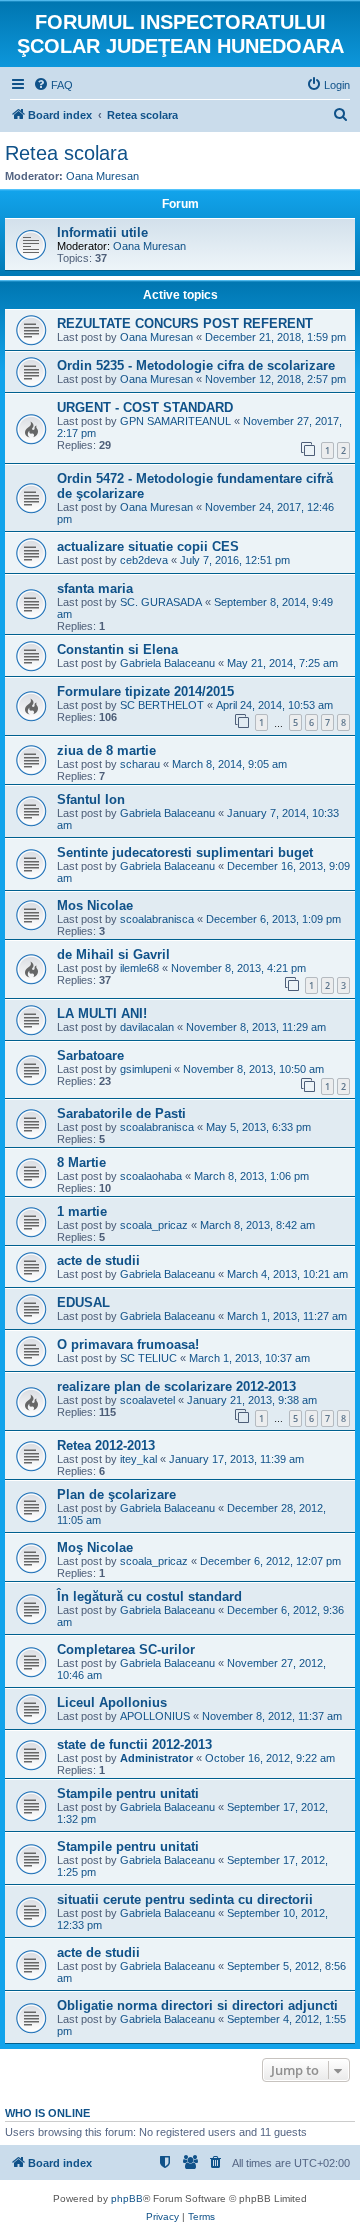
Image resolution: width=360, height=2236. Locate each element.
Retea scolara (66, 153)
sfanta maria (95, 588)
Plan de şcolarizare (116, 1494)
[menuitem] (53, 85)
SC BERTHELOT (162, 705)
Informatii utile (102, 232)
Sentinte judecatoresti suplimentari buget (185, 852)
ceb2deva (144, 560)
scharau (140, 764)
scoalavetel (147, 1400)
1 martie (82, 1211)
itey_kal (138, 1459)
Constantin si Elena (117, 649)
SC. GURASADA (161, 602)
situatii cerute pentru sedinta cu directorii (185, 1899)
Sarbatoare (90, 1055)
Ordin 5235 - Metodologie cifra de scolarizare (196, 365)
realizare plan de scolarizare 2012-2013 (176, 1386)
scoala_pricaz (154, 1225)
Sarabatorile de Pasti (121, 1113)
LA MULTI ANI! (102, 1013)
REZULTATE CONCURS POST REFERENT (185, 323)
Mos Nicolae (95, 905)
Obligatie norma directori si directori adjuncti (197, 2005)
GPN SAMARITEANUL (175, 421)
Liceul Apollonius (112, 1702)
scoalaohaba (151, 1176)
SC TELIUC (148, 1358)
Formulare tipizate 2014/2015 (145, 691)
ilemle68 (139, 968)
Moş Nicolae (95, 1547)
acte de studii (98, 1260)
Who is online (47, 2113)
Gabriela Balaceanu (167, 663)
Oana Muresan (102, 176)
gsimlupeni (145, 1069)
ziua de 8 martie (106, 750)
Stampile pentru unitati (128, 1793)
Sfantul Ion (91, 799)
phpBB (127, 2198)
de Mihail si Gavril (113, 954)
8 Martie (81, 1162)
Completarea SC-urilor (126, 1649)
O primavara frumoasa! (128, 1344)
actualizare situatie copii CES (148, 546)
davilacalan (147, 1027)
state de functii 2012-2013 (134, 1744)
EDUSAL (83, 1302)
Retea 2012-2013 (106, 1445)
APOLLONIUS (155, 1716)
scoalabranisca (157, 919)
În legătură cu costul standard (149, 1596)
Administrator (156, 1758)
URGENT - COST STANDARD (145, 407)
